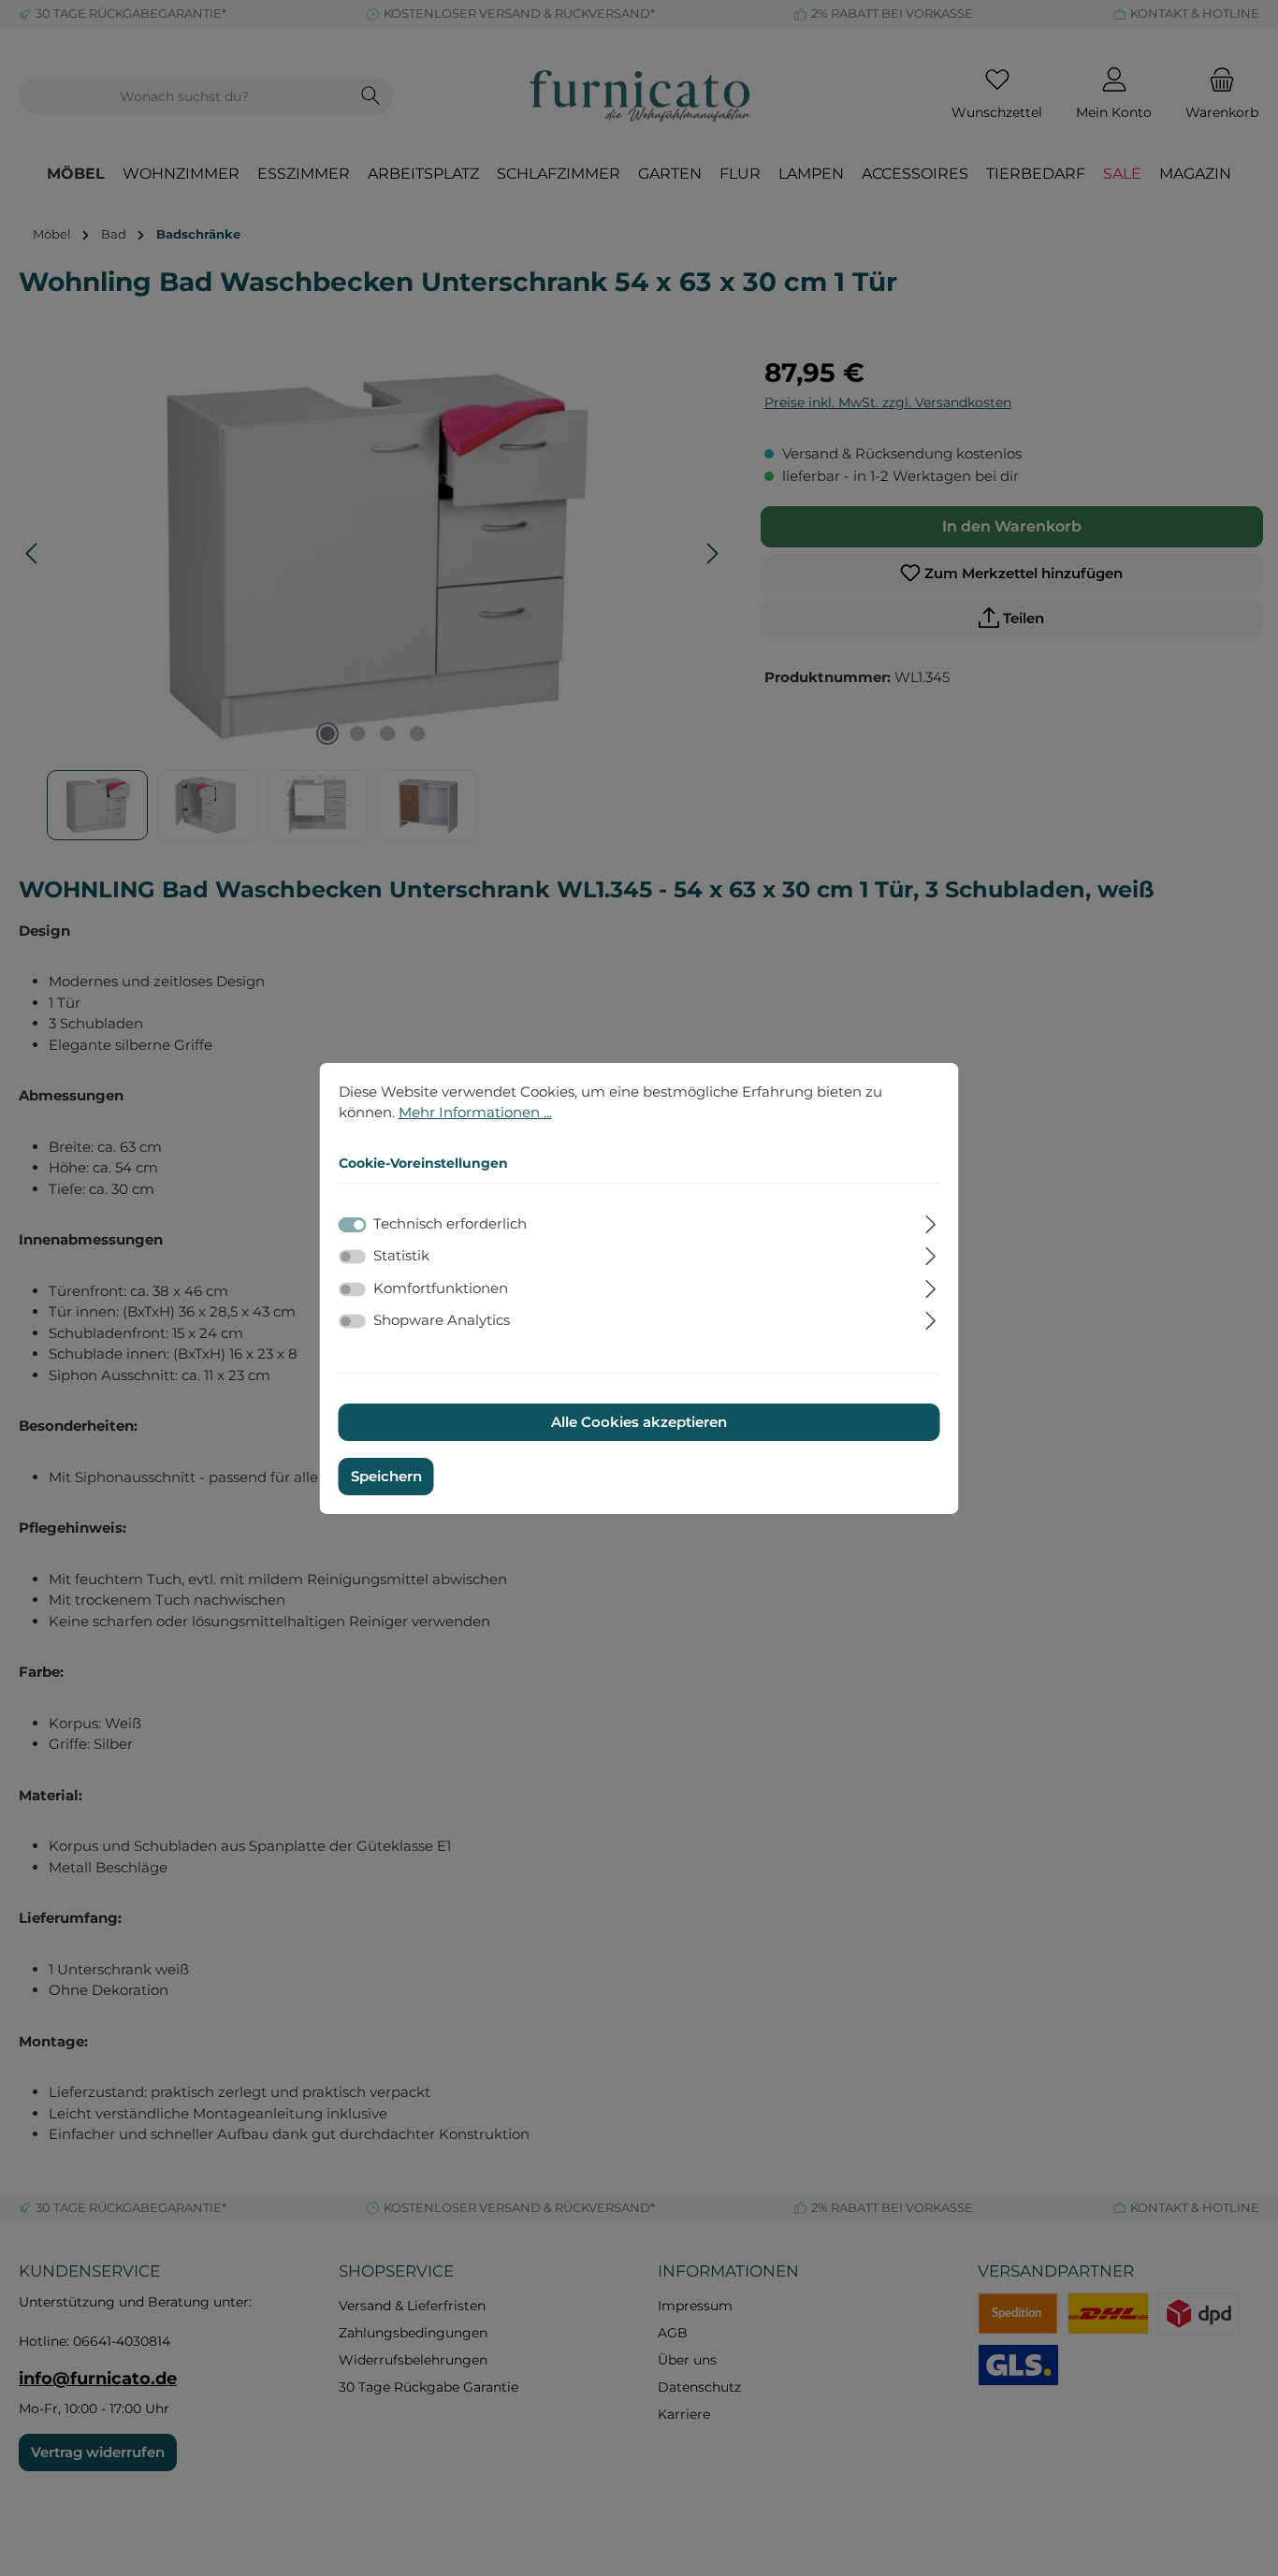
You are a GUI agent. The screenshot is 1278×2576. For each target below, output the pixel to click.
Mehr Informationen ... (475, 1112)
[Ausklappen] (930, 1222)
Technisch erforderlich (450, 1223)
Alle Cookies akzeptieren (639, 1422)
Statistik (401, 1255)
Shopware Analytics (442, 1320)
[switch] (353, 1257)
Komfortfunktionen (441, 1288)
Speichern (386, 1476)
